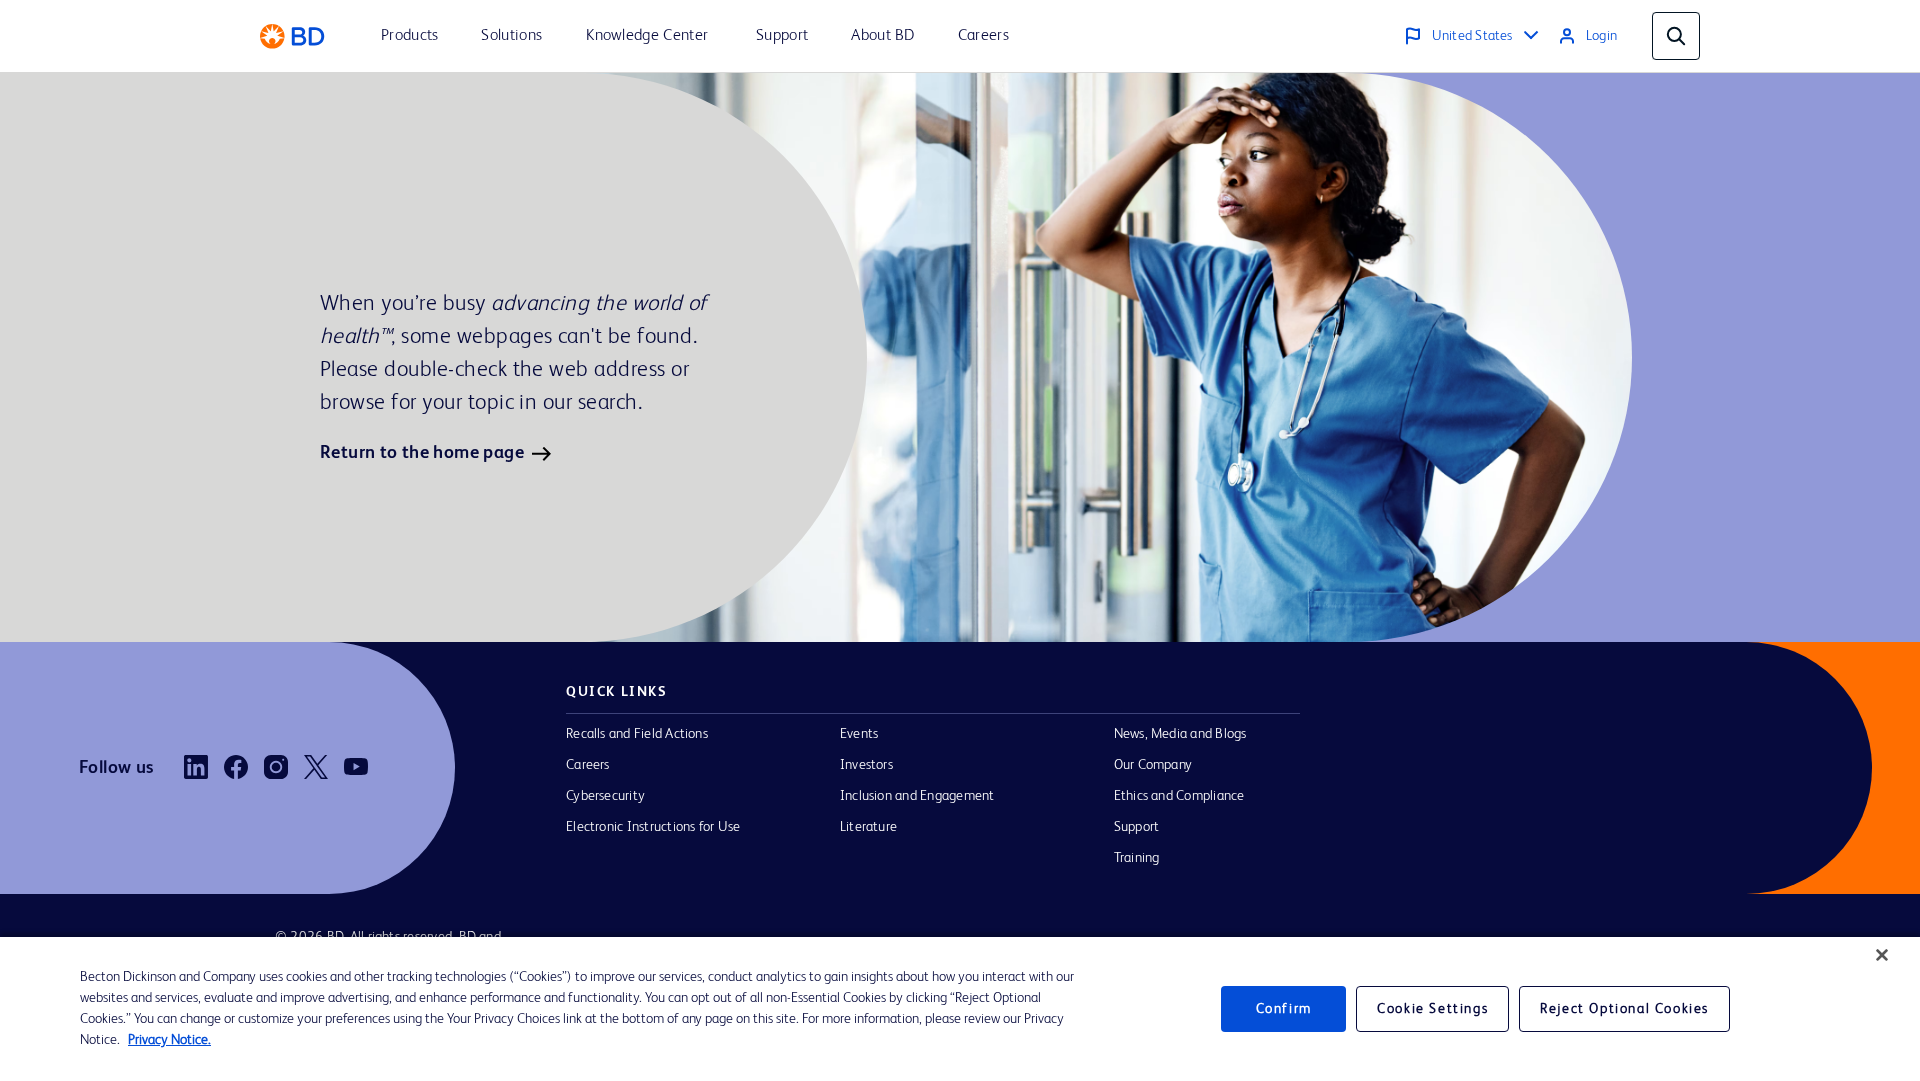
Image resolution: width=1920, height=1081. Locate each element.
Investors (866, 765)
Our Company (1153, 765)
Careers (588, 765)
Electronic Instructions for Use (653, 827)
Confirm (1284, 1009)
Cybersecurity (605, 796)
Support (1137, 827)
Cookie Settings (1432, 1009)
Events (859, 734)
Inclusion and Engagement (917, 796)
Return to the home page (422, 453)
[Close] (1882, 955)
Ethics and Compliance (1179, 796)
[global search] (1676, 36)
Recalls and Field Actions (637, 734)
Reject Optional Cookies (1624, 1009)
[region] (960, 1009)
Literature (868, 827)
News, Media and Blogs (1180, 734)
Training (1137, 858)
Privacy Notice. (169, 1040)
